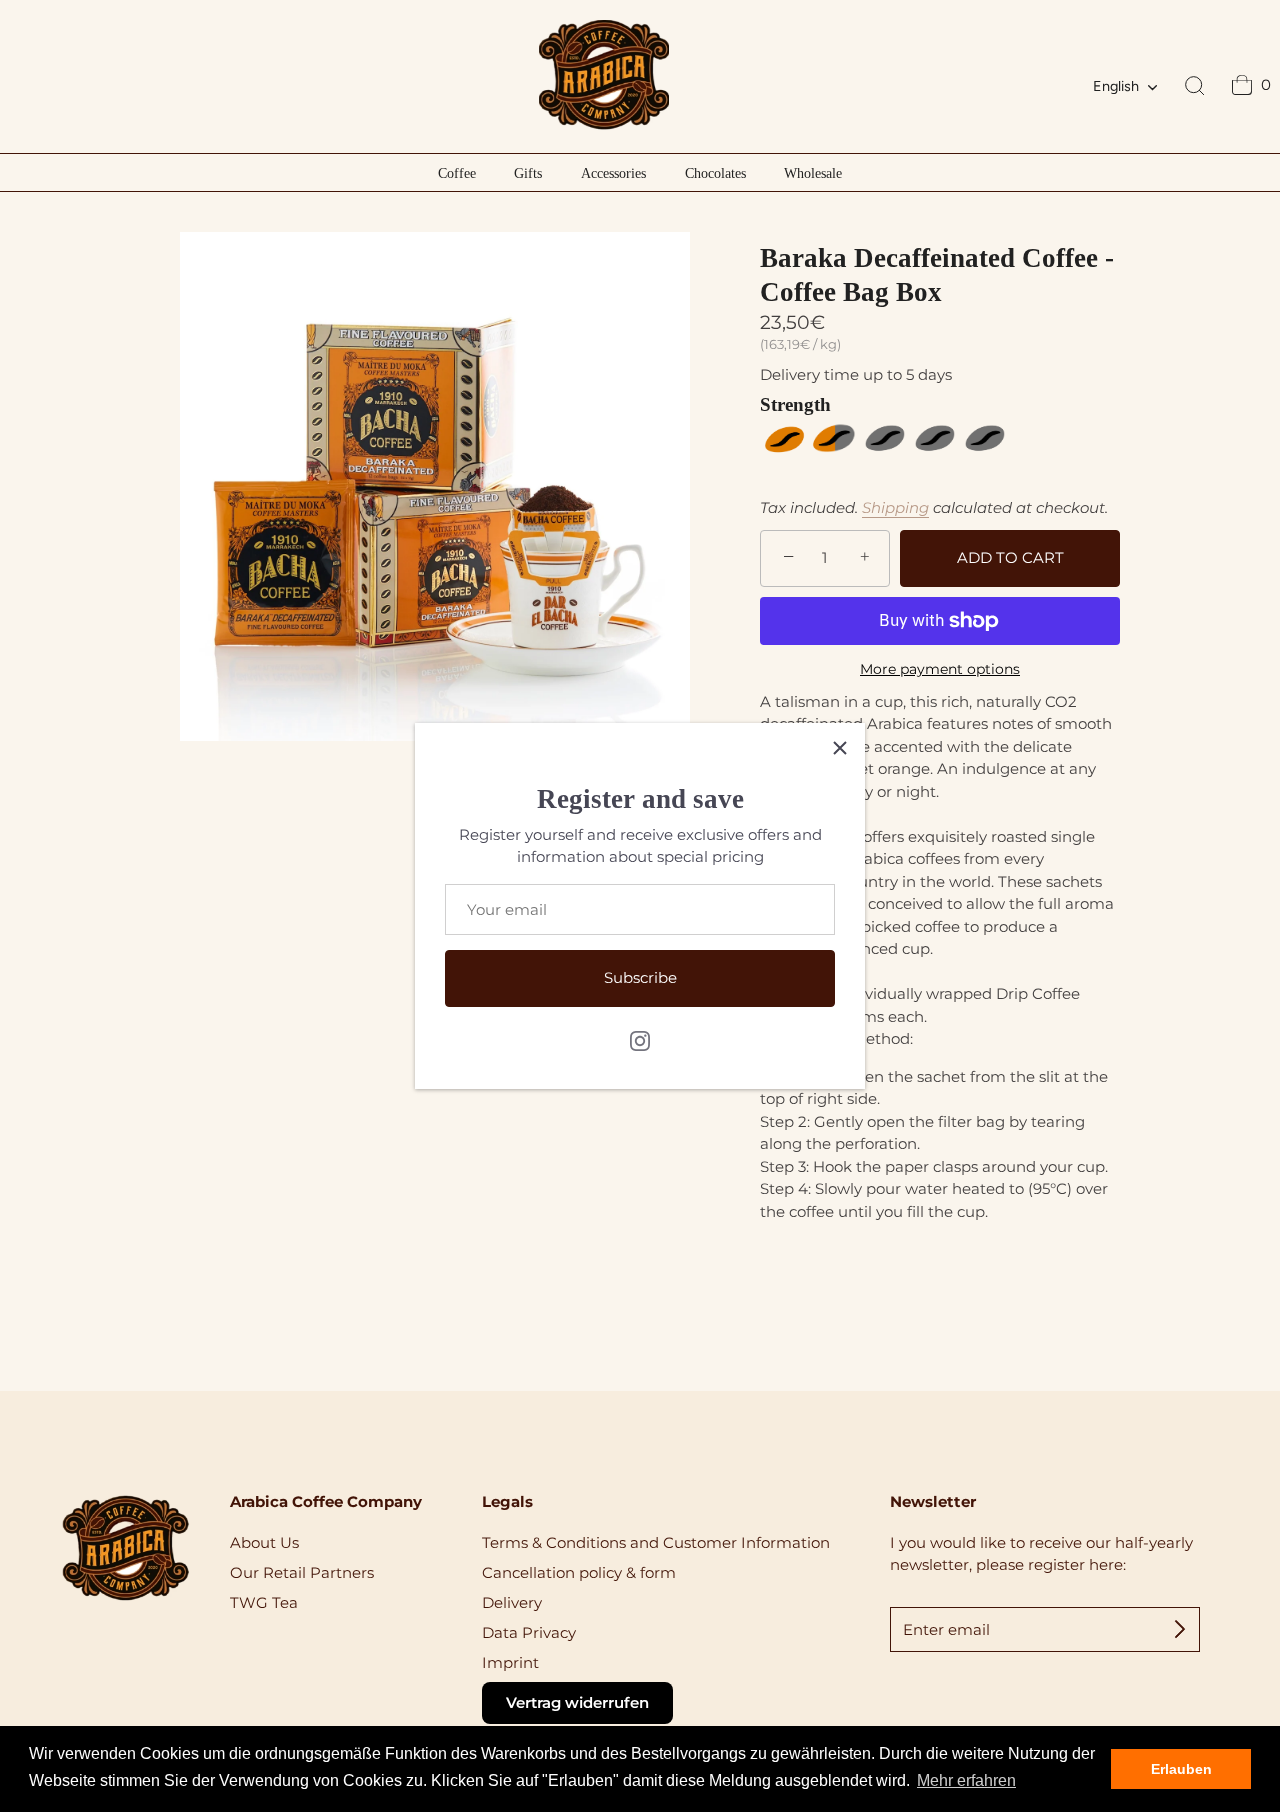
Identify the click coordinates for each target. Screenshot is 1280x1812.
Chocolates (715, 173)
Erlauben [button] (1181, 1769)
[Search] (1195, 87)
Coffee (457, 173)
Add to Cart (1010, 557)
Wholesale (813, 173)
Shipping (895, 507)
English (1116, 86)
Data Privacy (529, 1632)
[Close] (840, 748)
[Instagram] (640, 1039)
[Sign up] (1180, 1629)
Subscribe (640, 977)
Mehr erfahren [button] (966, 1780)
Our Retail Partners (302, 1572)
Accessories (613, 173)
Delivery (512, 1602)
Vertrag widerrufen (577, 1702)
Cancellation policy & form (579, 1572)
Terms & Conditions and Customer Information (656, 1542)
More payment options (940, 669)
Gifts (528, 173)
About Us (264, 1542)
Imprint (510, 1662)
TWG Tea (264, 1602)
